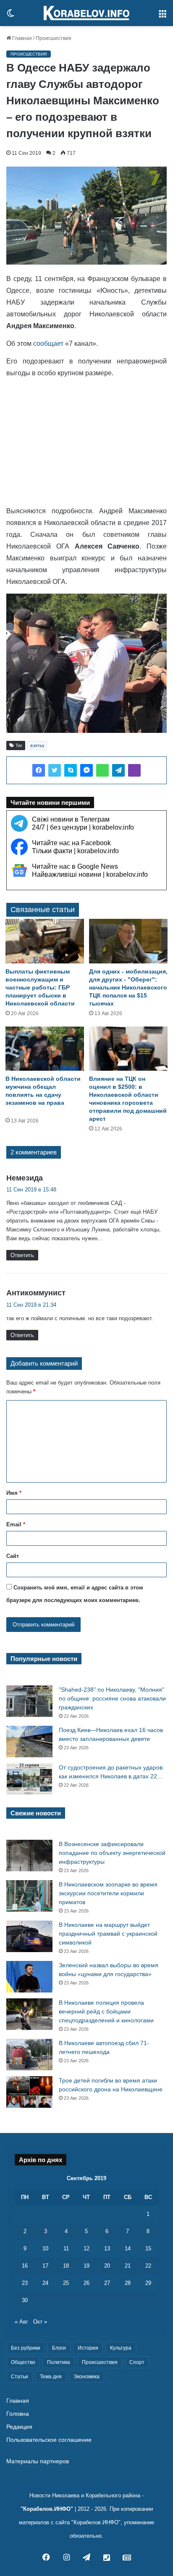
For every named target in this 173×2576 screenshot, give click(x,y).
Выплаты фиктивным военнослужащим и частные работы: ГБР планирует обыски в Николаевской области (40, 987)
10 (45, 2248)
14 (128, 2248)
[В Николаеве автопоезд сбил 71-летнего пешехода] (29, 2055)
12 (86, 2248)
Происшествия (54, 38)
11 (66, 2248)
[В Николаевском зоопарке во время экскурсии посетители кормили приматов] (29, 1896)
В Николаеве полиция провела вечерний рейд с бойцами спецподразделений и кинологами (106, 2011)
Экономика (86, 2377)
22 (148, 2266)
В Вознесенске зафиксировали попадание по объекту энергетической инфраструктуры (112, 1853)
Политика (59, 2362)
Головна (18, 2414)
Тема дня (51, 2377)
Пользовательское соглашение (49, 2440)
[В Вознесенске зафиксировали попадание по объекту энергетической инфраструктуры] (29, 1856)
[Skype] (71, 770)
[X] (55, 770)
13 (107, 2248)
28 (128, 2283)
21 (128, 2266)
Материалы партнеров (38, 2461)
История (88, 2348)
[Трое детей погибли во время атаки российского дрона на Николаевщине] (29, 2092)
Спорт (137, 2362)
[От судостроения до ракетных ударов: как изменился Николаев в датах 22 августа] (29, 1779)
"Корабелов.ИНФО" (47, 2509)
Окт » (40, 2322)
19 (86, 2266)
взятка (37, 745)
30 (25, 2300)
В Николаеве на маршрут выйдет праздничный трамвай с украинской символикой (108, 1934)
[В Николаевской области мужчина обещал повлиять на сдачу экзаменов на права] (45, 1049)
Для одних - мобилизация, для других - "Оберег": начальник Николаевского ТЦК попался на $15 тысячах (128, 987)
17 (45, 2266)
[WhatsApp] (102, 770)
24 (45, 2283)
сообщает (48, 344)
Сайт (13, 1556)
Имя (14, 1493)
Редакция (19, 2427)
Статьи (20, 2377)
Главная (21, 38)
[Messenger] (86, 770)
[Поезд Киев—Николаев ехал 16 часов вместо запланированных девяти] (29, 1742)
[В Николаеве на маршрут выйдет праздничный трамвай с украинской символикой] (29, 1936)
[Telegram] (118, 770)
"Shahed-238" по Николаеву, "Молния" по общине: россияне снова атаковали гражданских (112, 1698)
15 (148, 2248)
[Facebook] (39, 770)
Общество (23, 2362)
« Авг (21, 2322)
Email (16, 1524)
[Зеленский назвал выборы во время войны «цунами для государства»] (29, 1977)
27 (107, 2283)
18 (66, 2266)
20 (107, 2266)
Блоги (59, 2348)
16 (25, 2266)
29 (148, 2283)
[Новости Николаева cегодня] (86, 13)
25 (66, 2283)
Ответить (22, 1255)
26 (86, 2283)
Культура (121, 2348)
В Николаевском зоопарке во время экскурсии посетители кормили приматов (108, 1893)
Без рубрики (26, 2348)
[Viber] (134, 770)
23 (25, 2283)
